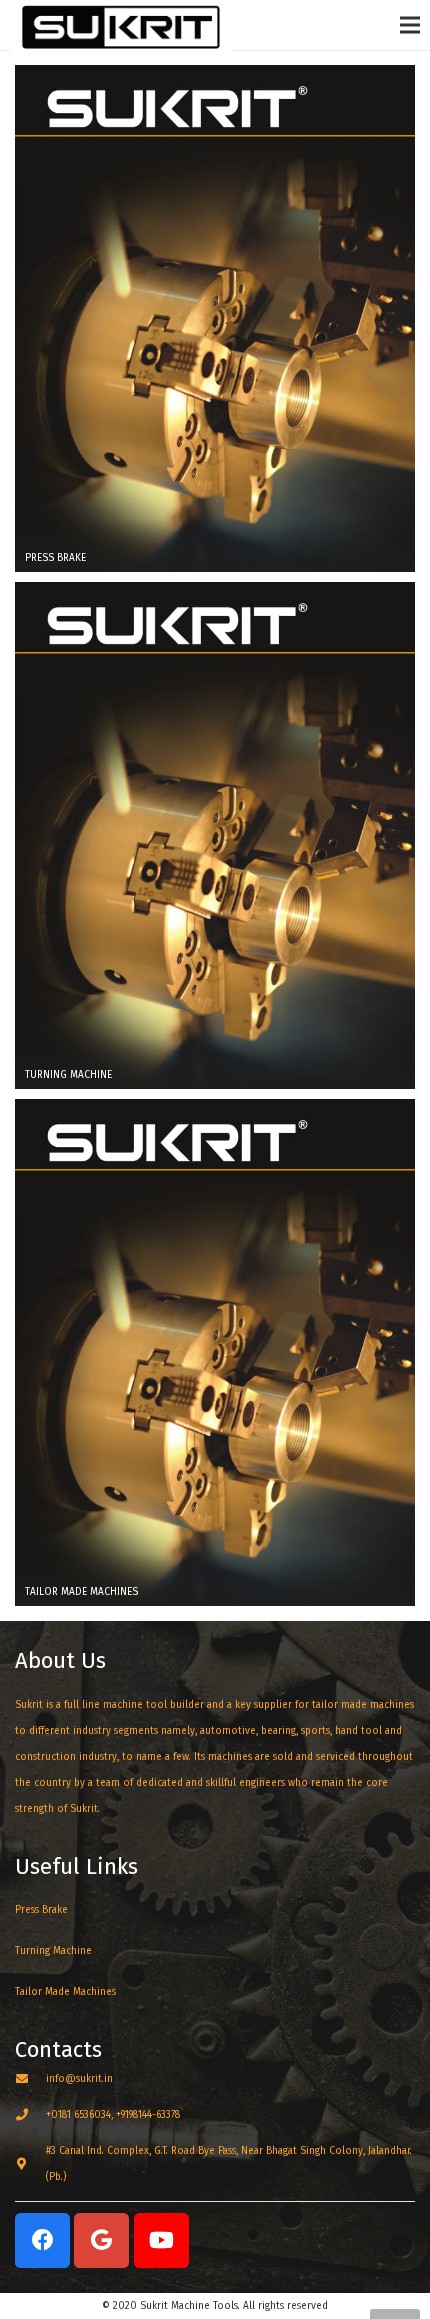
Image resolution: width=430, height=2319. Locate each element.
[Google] (101, 2240)
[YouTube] (161, 2240)
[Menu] (410, 25)
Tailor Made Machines (65, 1992)
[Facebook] (42, 2240)
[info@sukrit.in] (30, 2079)
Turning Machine (53, 1951)
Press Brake (43, 1910)
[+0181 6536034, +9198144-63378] (30, 2115)
